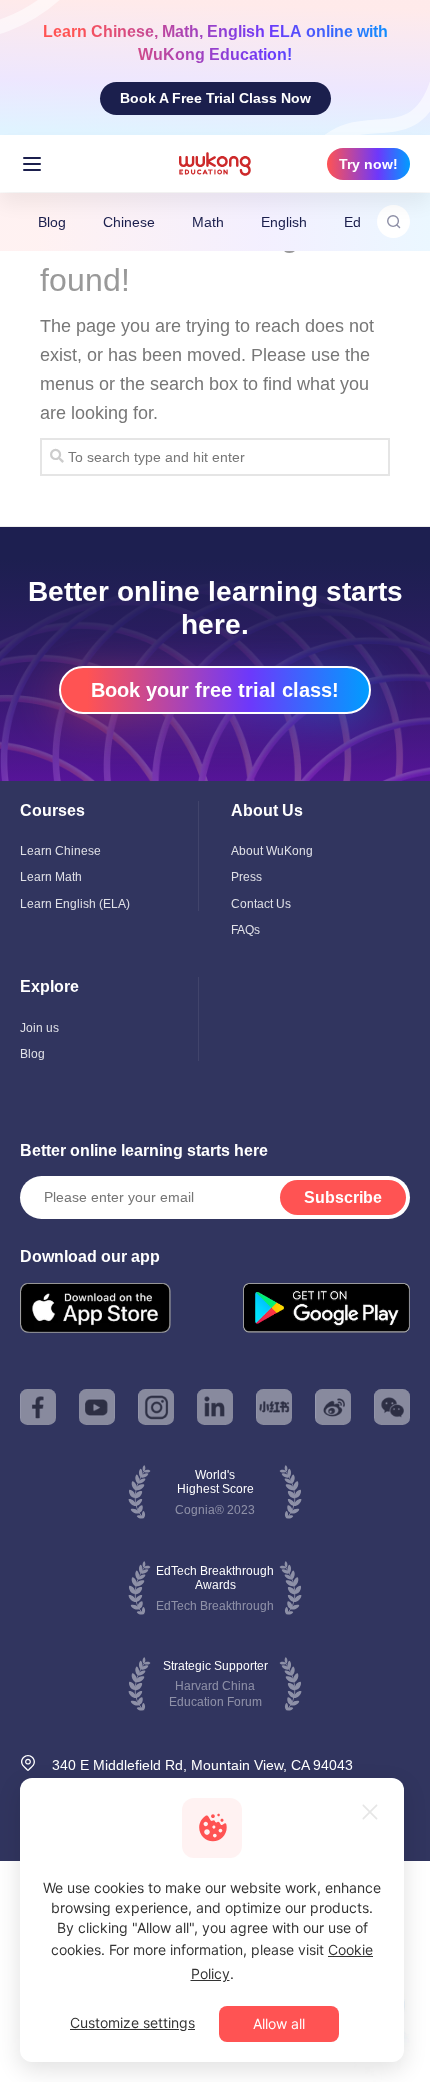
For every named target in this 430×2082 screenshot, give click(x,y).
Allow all (279, 2023)
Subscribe (343, 1197)
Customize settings (132, 2022)
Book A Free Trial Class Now (215, 98)
